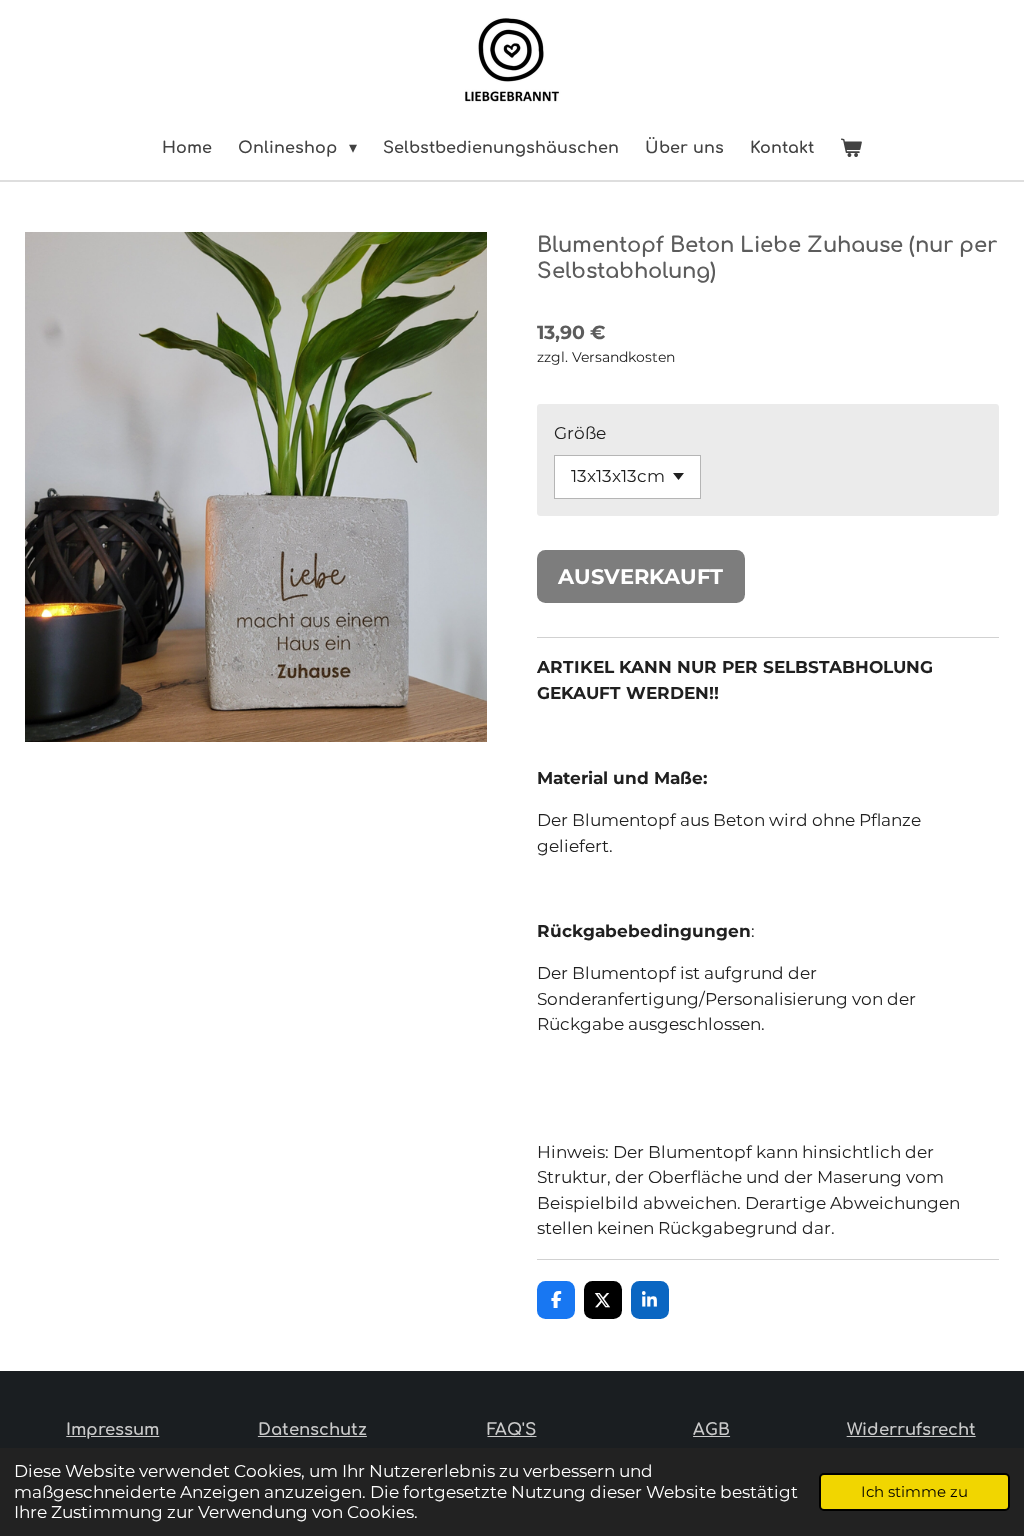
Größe (580, 433)
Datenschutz (312, 1429)
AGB (711, 1429)
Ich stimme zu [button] (914, 1491)
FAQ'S (511, 1429)
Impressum (112, 1429)
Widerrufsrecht (911, 1429)
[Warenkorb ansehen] (851, 148)
